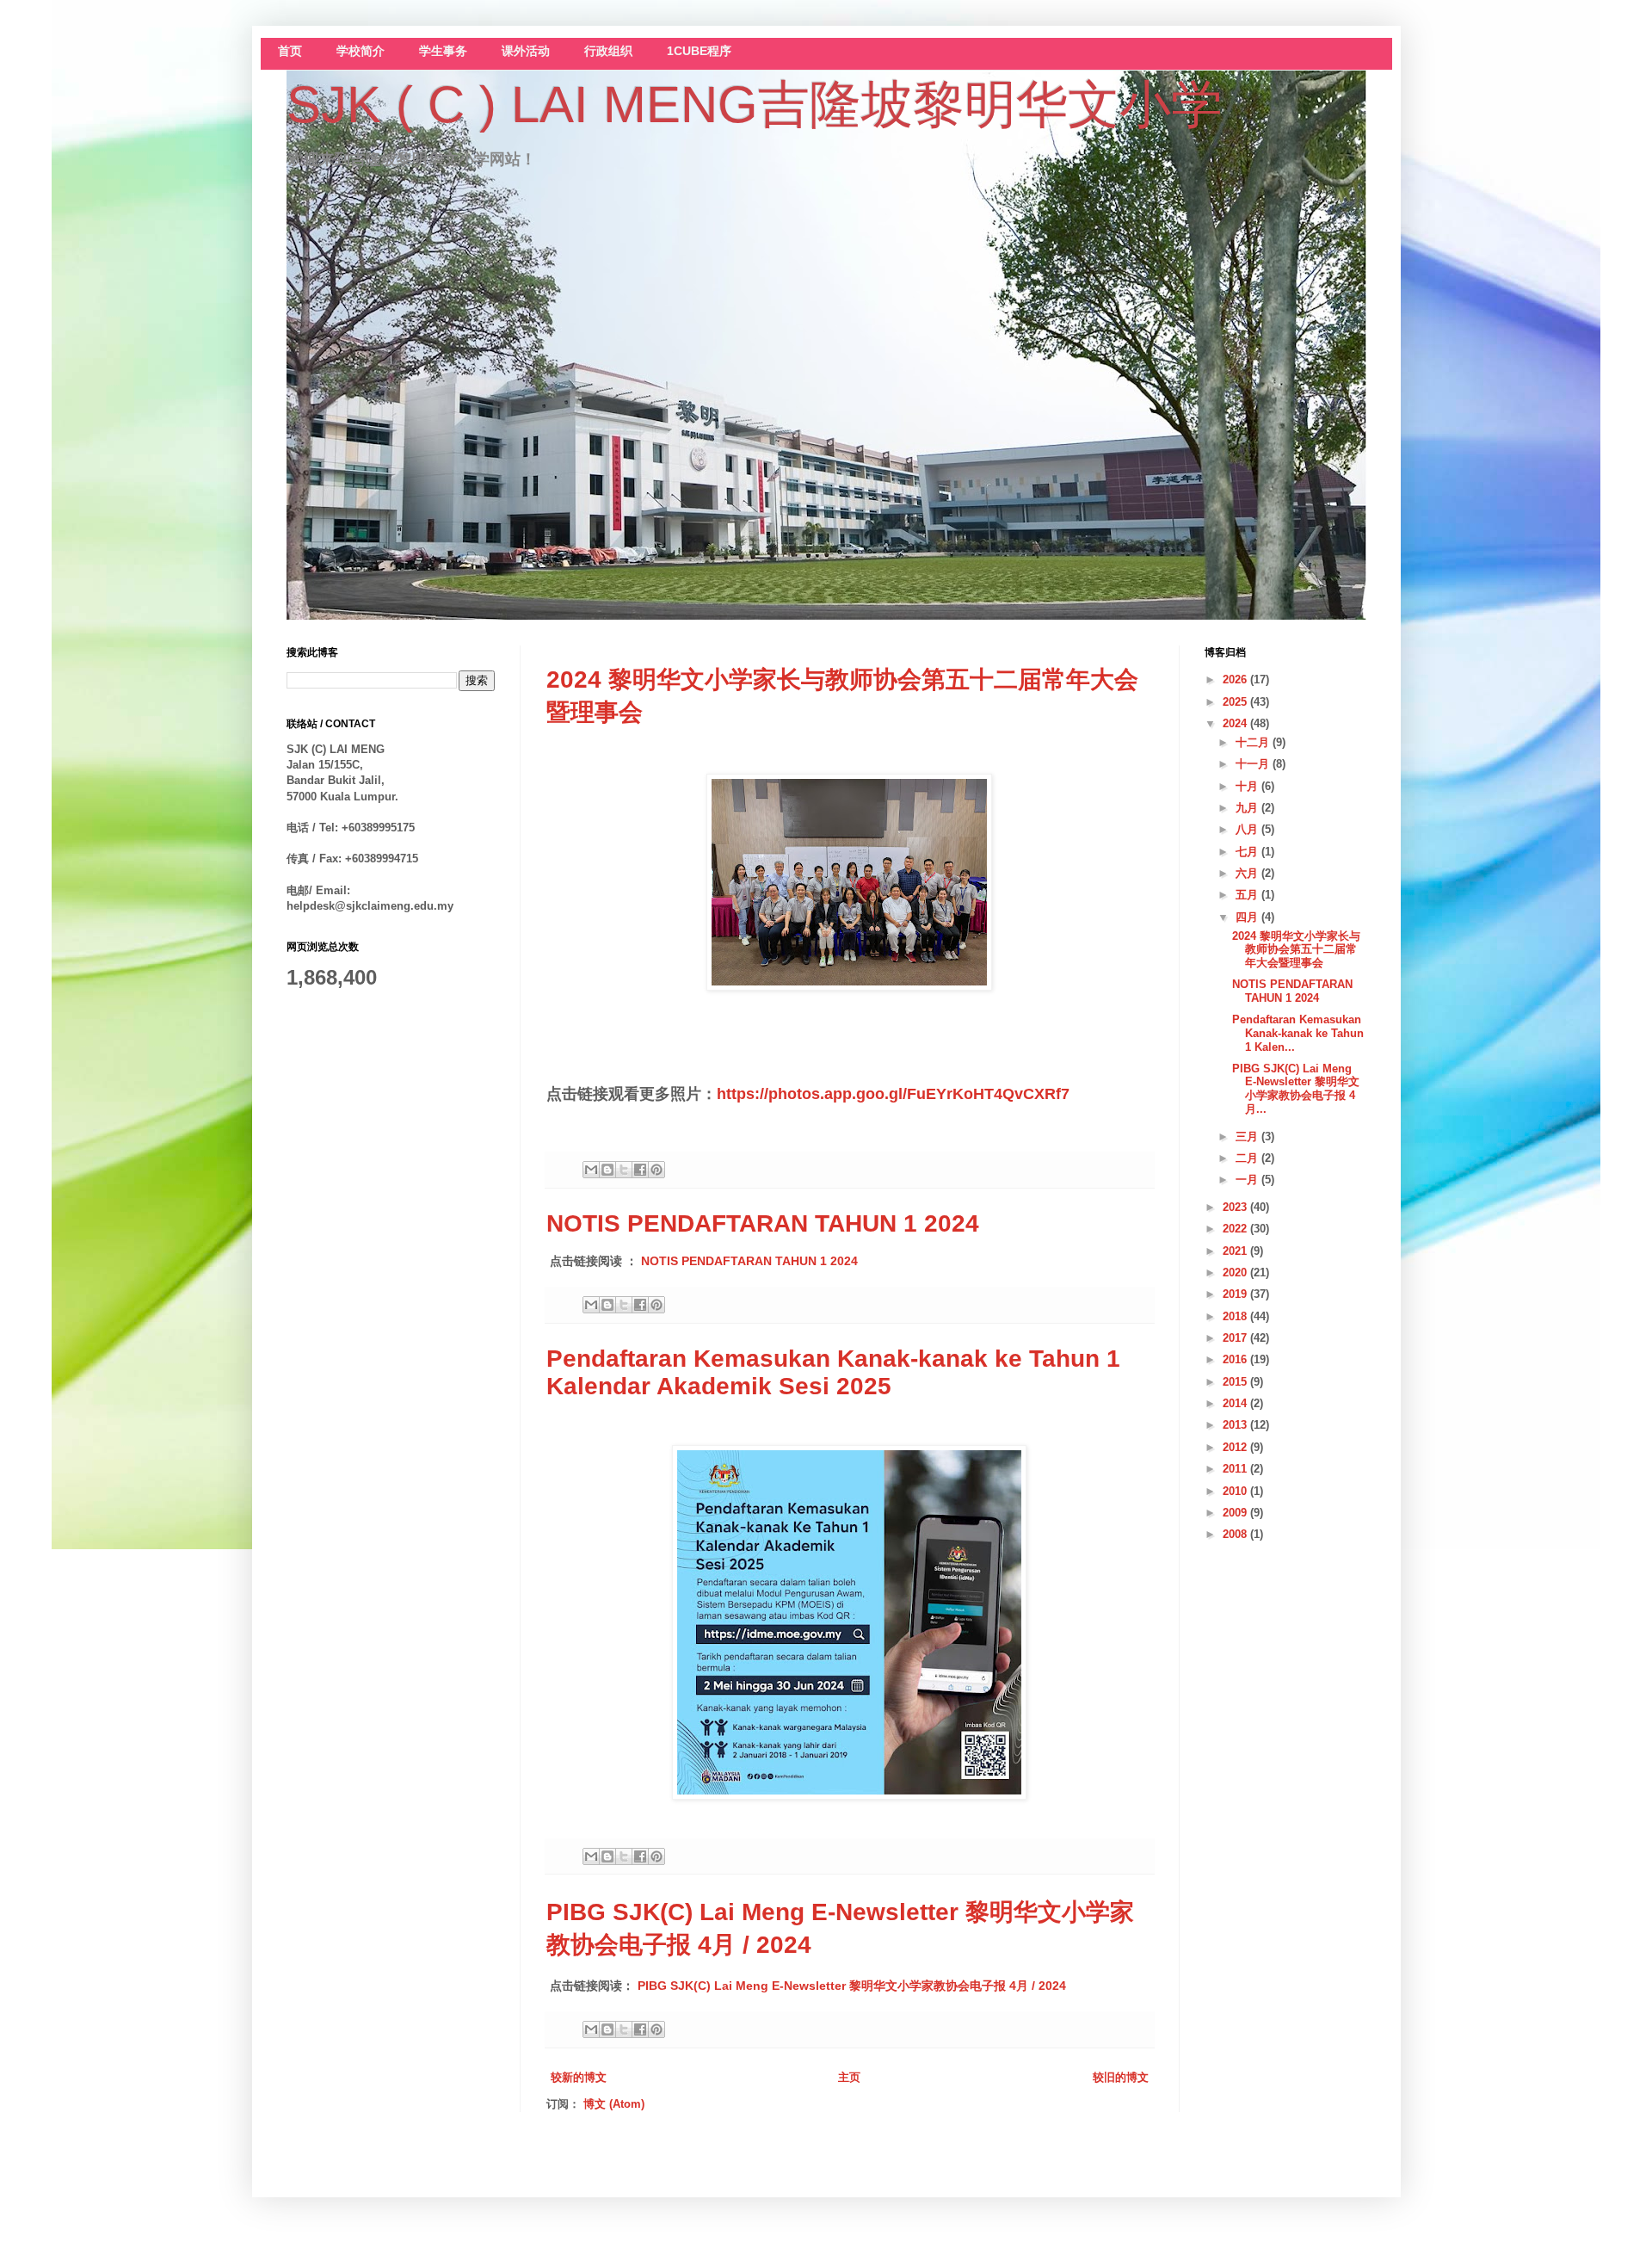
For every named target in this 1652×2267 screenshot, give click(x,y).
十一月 (1254, 764)
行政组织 (608, 51)
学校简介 (361, 51)
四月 (1248, 917)
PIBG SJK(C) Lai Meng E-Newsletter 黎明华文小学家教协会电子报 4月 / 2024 (852, 1986)
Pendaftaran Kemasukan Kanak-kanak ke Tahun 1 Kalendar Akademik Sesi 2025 (833, 1372)
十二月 (1254, 742)
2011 (1236, 1469)
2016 (1236, 1359)
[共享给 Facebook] (640, 1170)
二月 (1248, 1158)
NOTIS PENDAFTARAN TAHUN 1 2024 (763, 1223)
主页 (849, 2077)
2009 (1236, 1513)
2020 (1236, 1272)
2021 (1236, 1251)
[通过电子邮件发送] (591, 1170)
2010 (1236, 1491)
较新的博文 (579, 2077)
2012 (1236, 1447)
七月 (1248, 852)
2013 (1236, 1425)
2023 (1236, 1207)
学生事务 (443, 51)
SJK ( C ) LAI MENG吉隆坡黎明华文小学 (755, 105)
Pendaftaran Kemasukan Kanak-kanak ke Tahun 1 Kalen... (1298, 1033)
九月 (1248, 808)
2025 (1236, 702)
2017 (1236, 1338)
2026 (1236, 679)
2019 (1236, 1294)
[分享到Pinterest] (656, 1170)
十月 (1248, 786)
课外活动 (526, 51)
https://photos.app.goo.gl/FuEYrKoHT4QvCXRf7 (893, 1094)
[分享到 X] (624, 1170)
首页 (290, 51)
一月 (1248, 1180)
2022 (1236, 1229)
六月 (1248, 873)
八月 (1248, 829)
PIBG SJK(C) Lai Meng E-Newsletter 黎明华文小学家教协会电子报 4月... (1296, 1089)
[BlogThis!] (607, 1170)
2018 (1236, 1316)
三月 (1248, 1137)
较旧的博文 (1121, 2077)
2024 (1236, 723)
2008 (1236, 1534)
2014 (1236, 1403)
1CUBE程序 (699, 51)
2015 (1236, 1382)
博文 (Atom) (614, 2104)
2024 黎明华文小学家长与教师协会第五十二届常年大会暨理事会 (1296, 949)
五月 (1248, 895)
